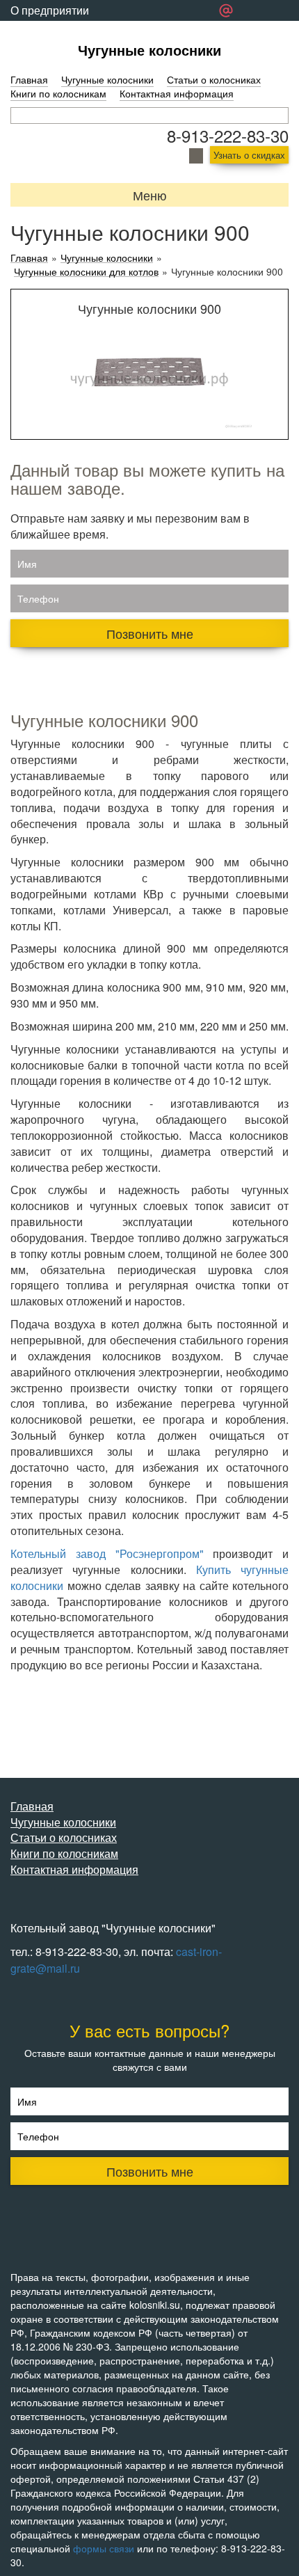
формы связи (104, 2548)
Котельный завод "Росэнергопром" (107, 1553)
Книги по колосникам (58, 93)
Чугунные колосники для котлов (86, 272)
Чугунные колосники (149, 50)
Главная (29, 79)
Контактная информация (177, 93)
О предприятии (50, 10)
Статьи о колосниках (214, 79)
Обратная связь (51, 31)
